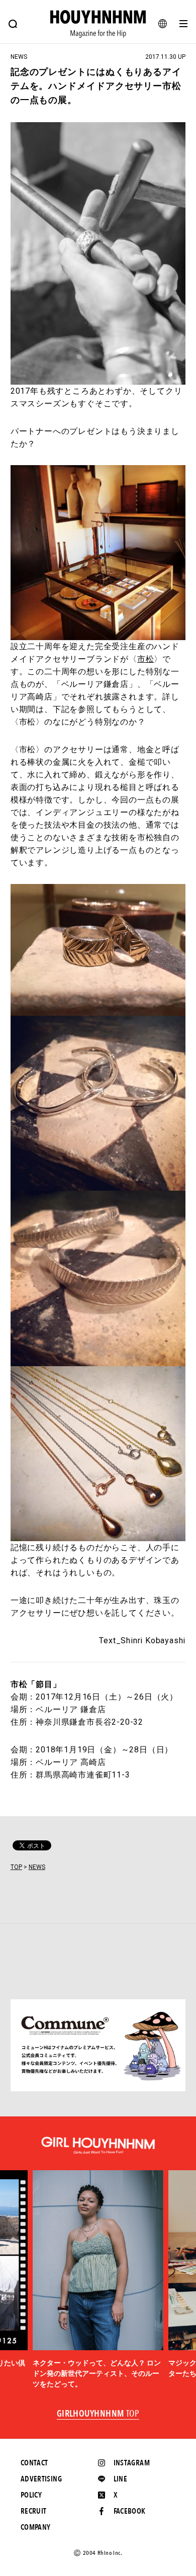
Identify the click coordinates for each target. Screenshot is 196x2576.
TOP (16, 1867)
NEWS (37, 1867)
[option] (98, 2280)
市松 (146, 659)
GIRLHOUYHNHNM (98, 2414)
